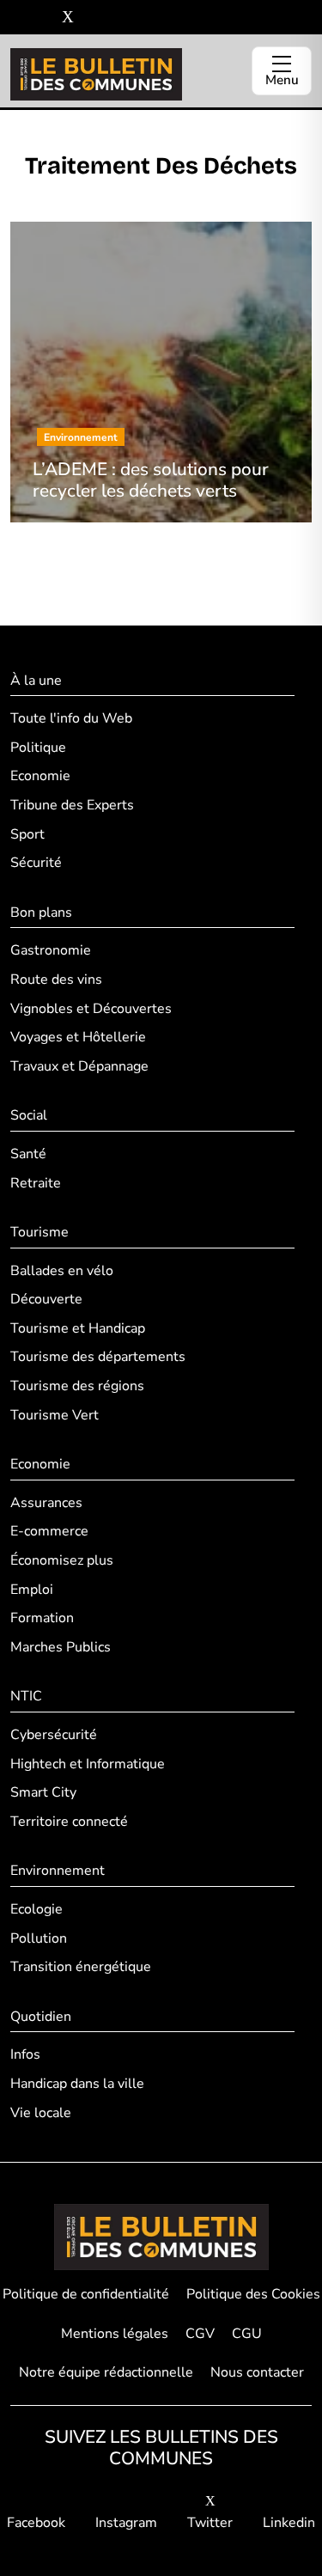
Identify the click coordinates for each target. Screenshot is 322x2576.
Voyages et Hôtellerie (78, 1037)
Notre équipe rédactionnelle (106, 2372)
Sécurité (36, 863)
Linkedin (289, 2523)
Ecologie (36, 1909)
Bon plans (41, 913)
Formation (42, 1618)
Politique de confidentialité (86, 2294)
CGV (200, 2334)
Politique (38, 748)
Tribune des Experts (72, 805)
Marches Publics (61, 1647)
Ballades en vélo (62, 1271)
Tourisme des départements (98, 1357)
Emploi (32, 1590)
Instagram (126, 2523)
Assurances (46, 1503)
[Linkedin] (93, 18)
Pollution (39, 1938)
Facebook (36, 2523)
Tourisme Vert (55, 1415)
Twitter (210, 2523)
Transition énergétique (81, 1967)
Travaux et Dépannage (79, 1066)
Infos (25, 2054)
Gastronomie (51, 950)
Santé (28, 1154)
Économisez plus (62, 1560)
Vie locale (41, 2113)
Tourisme (39, 1232)
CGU (247, 2334)
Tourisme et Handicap (78, 1328)
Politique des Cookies (253, 2294)
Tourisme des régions (77, 1386)
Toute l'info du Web (71, 718)
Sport (27, 834)
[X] (68, 18)
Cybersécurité (54, 1735)
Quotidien (41, 2017)
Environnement (58, 1871)
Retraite (36, 1183)
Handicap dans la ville (77, 2084)
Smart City (43, 1792)
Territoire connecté (69, 1822)
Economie (40, 776)
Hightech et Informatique (88, 1764)
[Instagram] (43, 18)
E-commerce (49, 1531)
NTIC (26, 1696)
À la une (36, 681)
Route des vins (56, 980)
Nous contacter (257, 2372)
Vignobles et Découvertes (91, 1009)
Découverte (46, 1299)
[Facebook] (17, 18)
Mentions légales (115, 2334)
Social (29, 1115)
